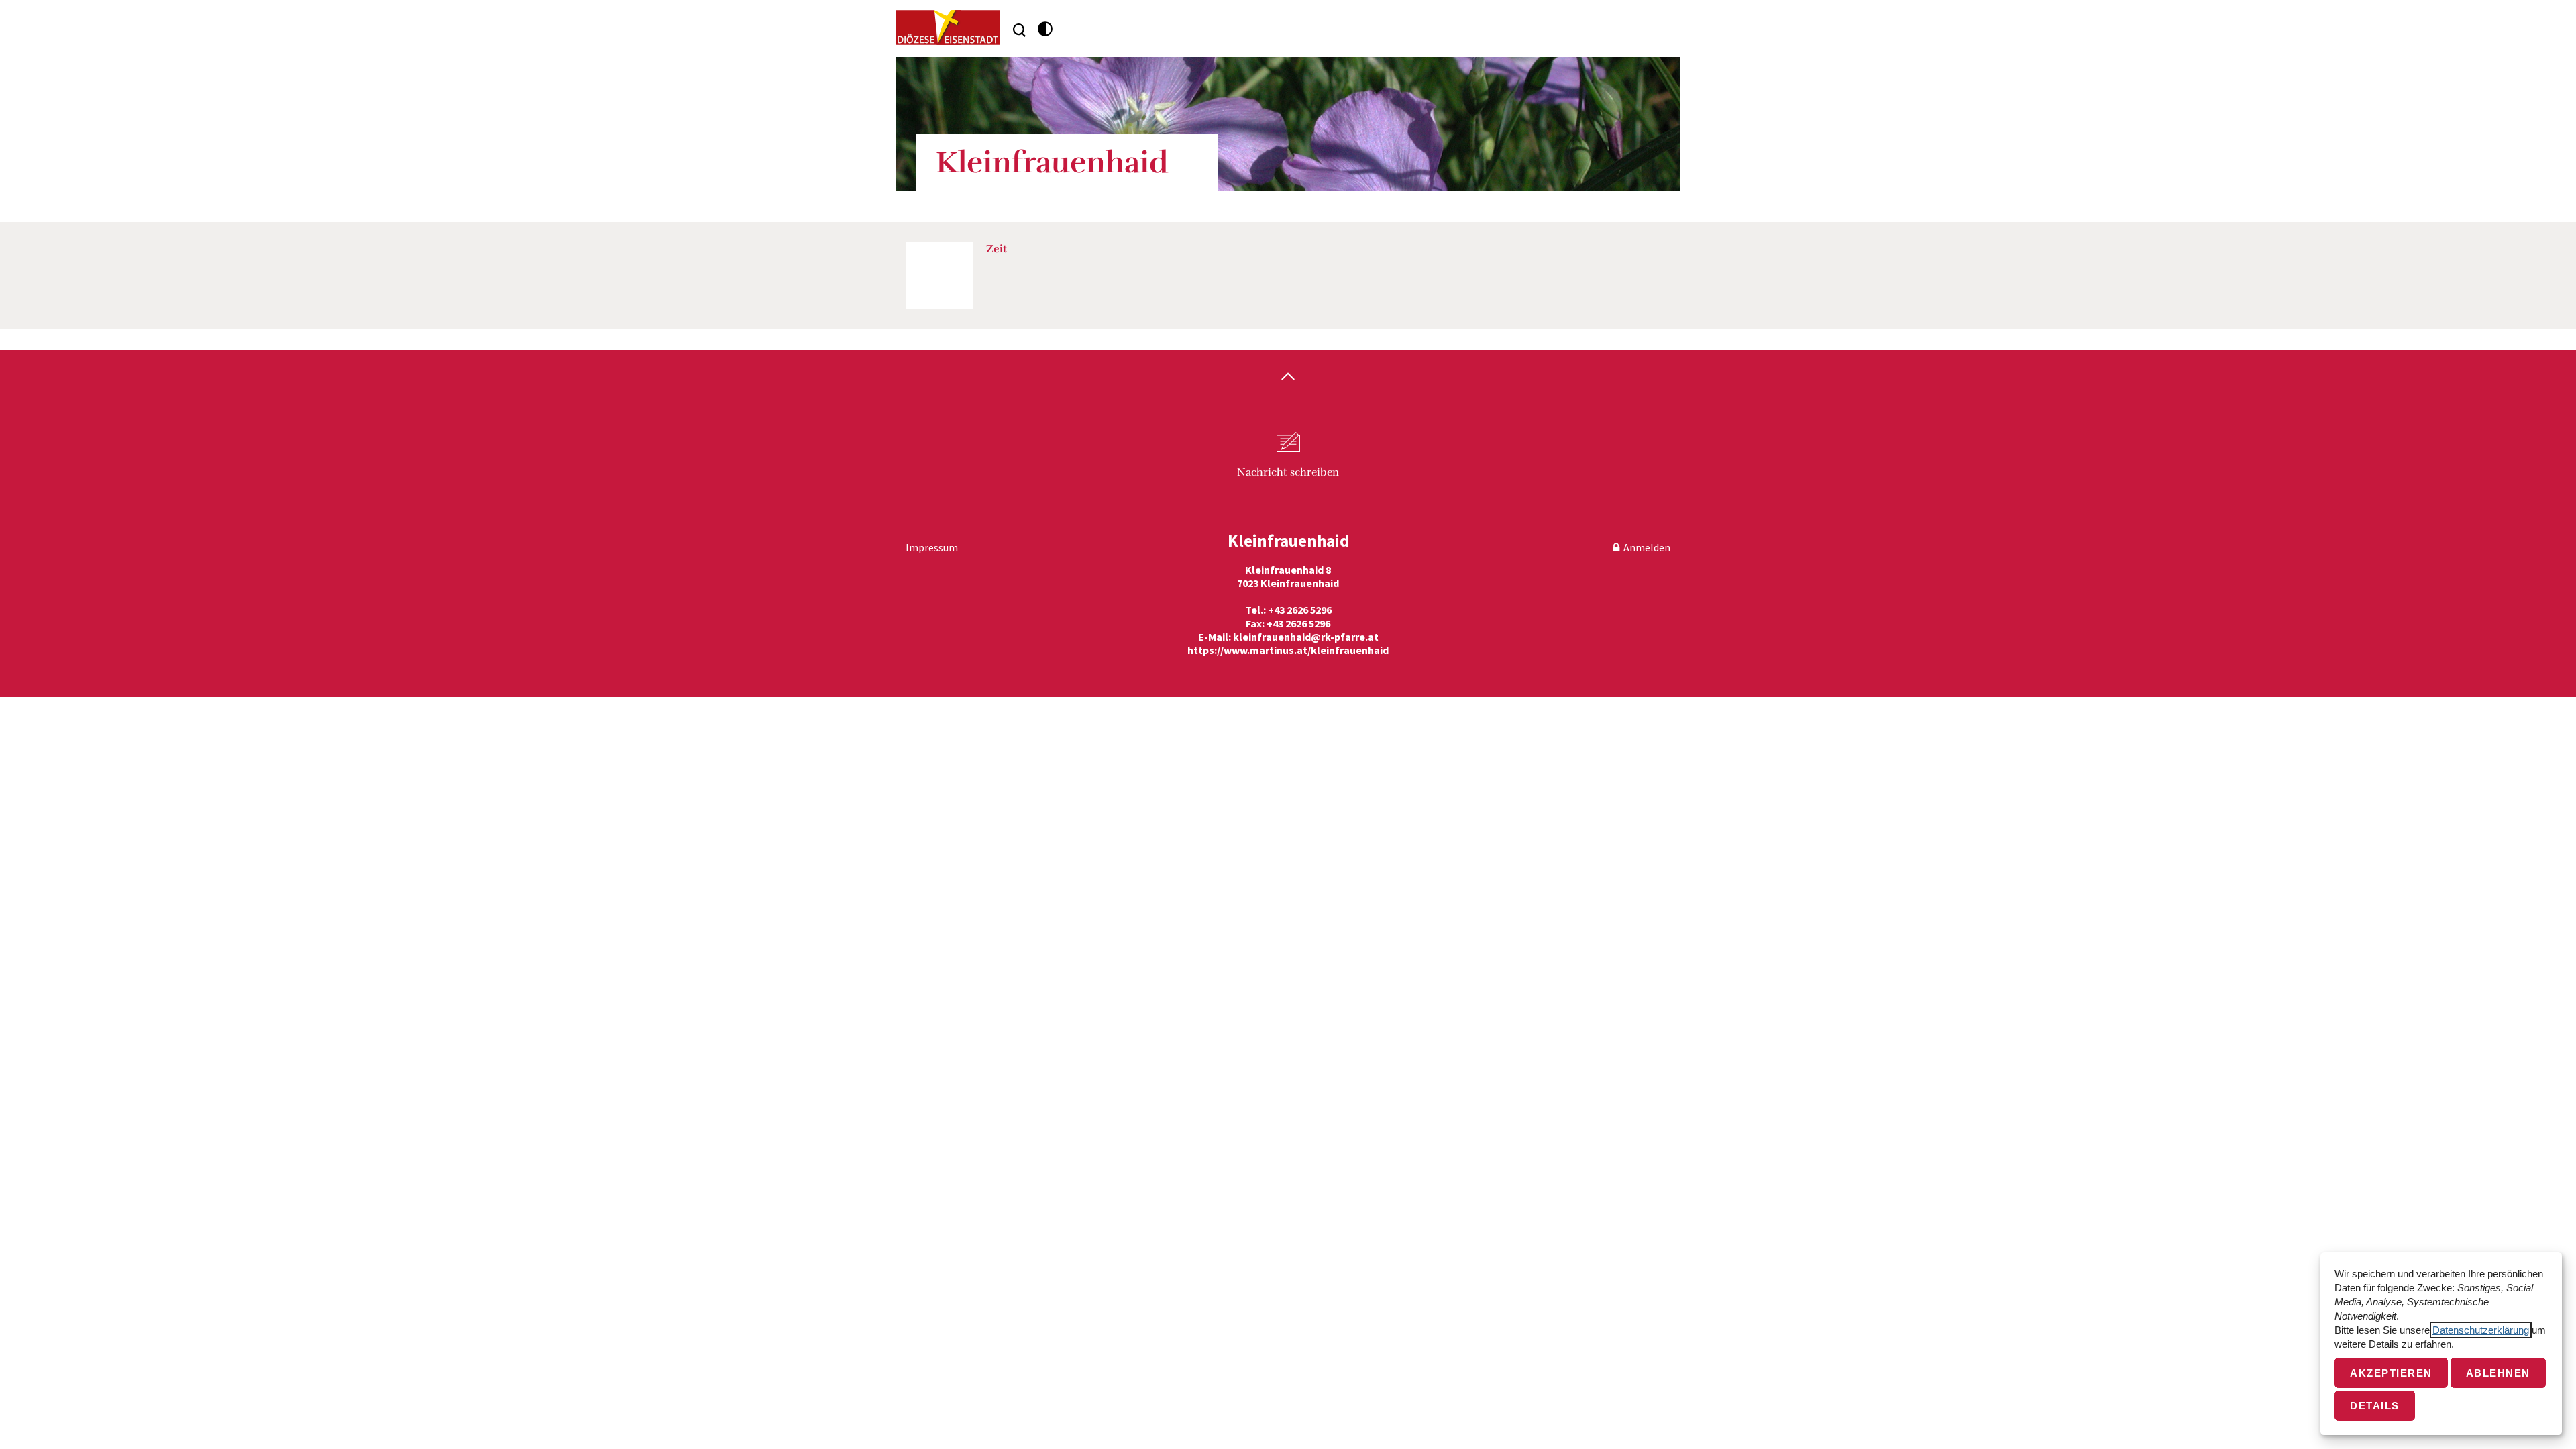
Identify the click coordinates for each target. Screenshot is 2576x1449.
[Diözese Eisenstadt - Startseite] (948, 28)
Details (2375, 1406)
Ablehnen (2498, 1373)
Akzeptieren (2391, 1373)
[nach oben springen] (1288, 378)
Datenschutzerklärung (2481, 1330)
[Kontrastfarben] (1045, 29)
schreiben (1288, 472)
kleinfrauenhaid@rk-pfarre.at (1306, 637)
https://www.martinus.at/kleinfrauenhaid (1288, 650)
